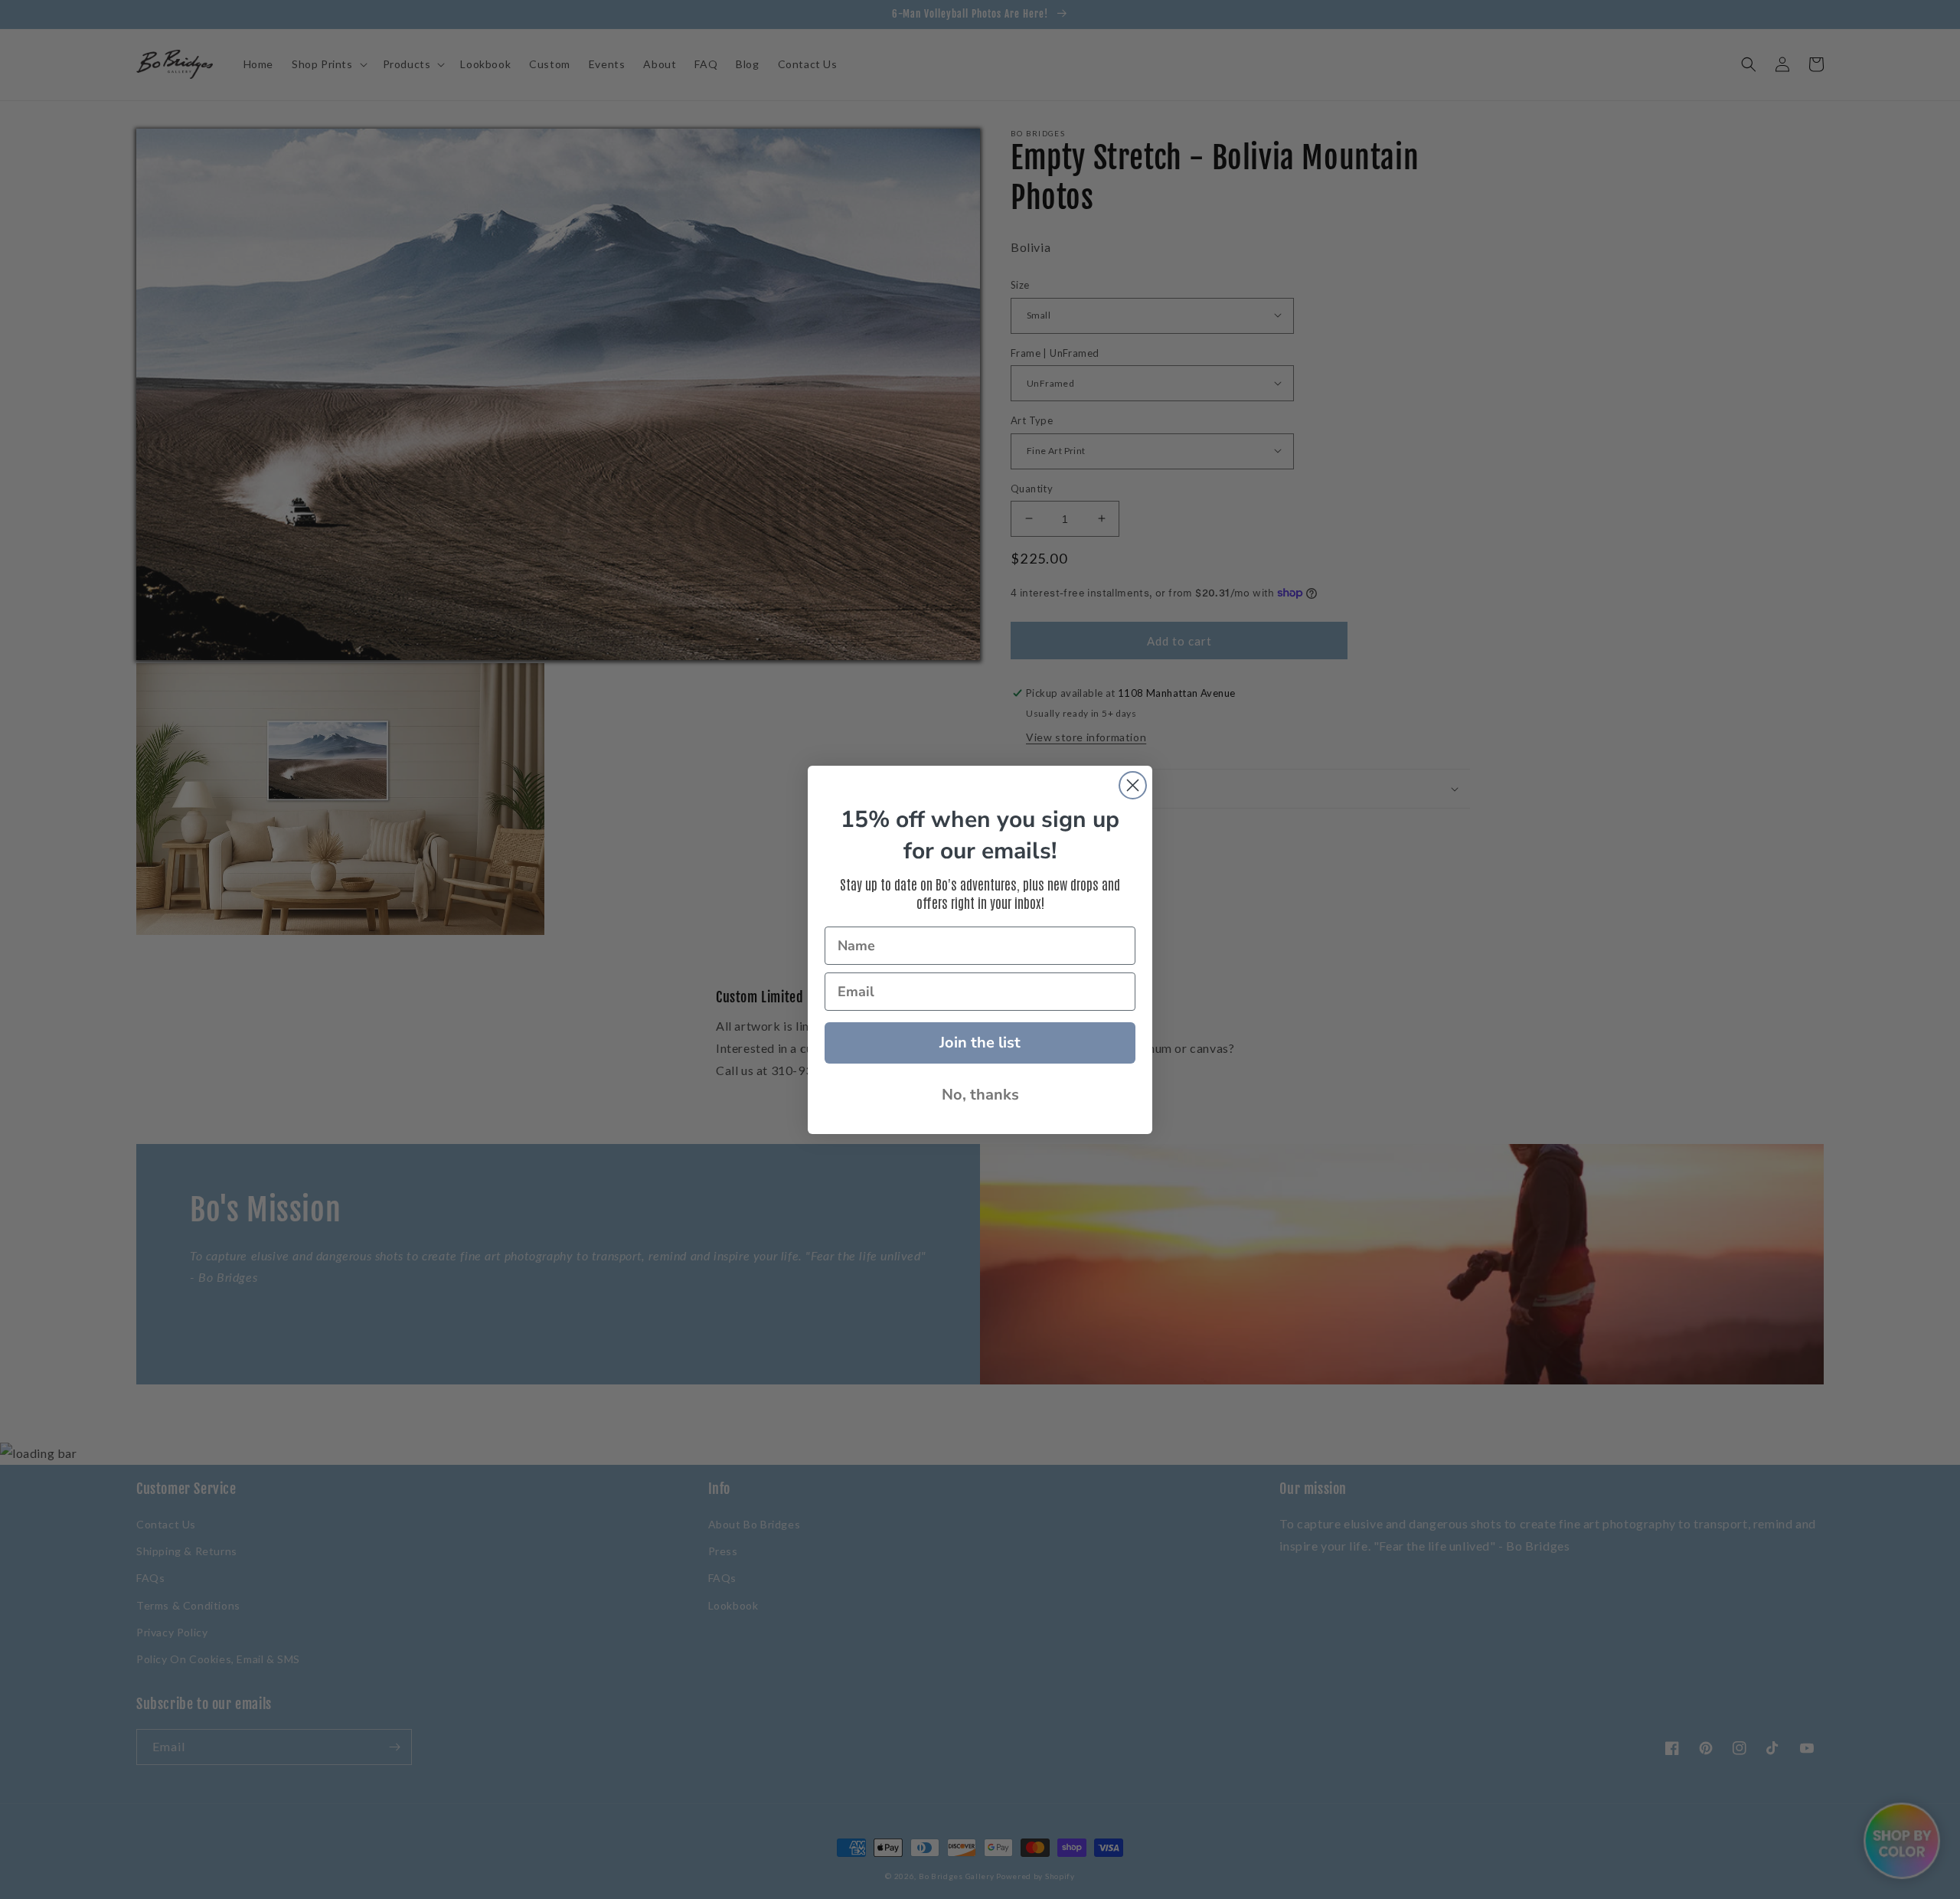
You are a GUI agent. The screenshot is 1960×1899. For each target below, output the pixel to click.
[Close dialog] (1133, 785)
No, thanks (980, 1095)
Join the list (980, 1043)
